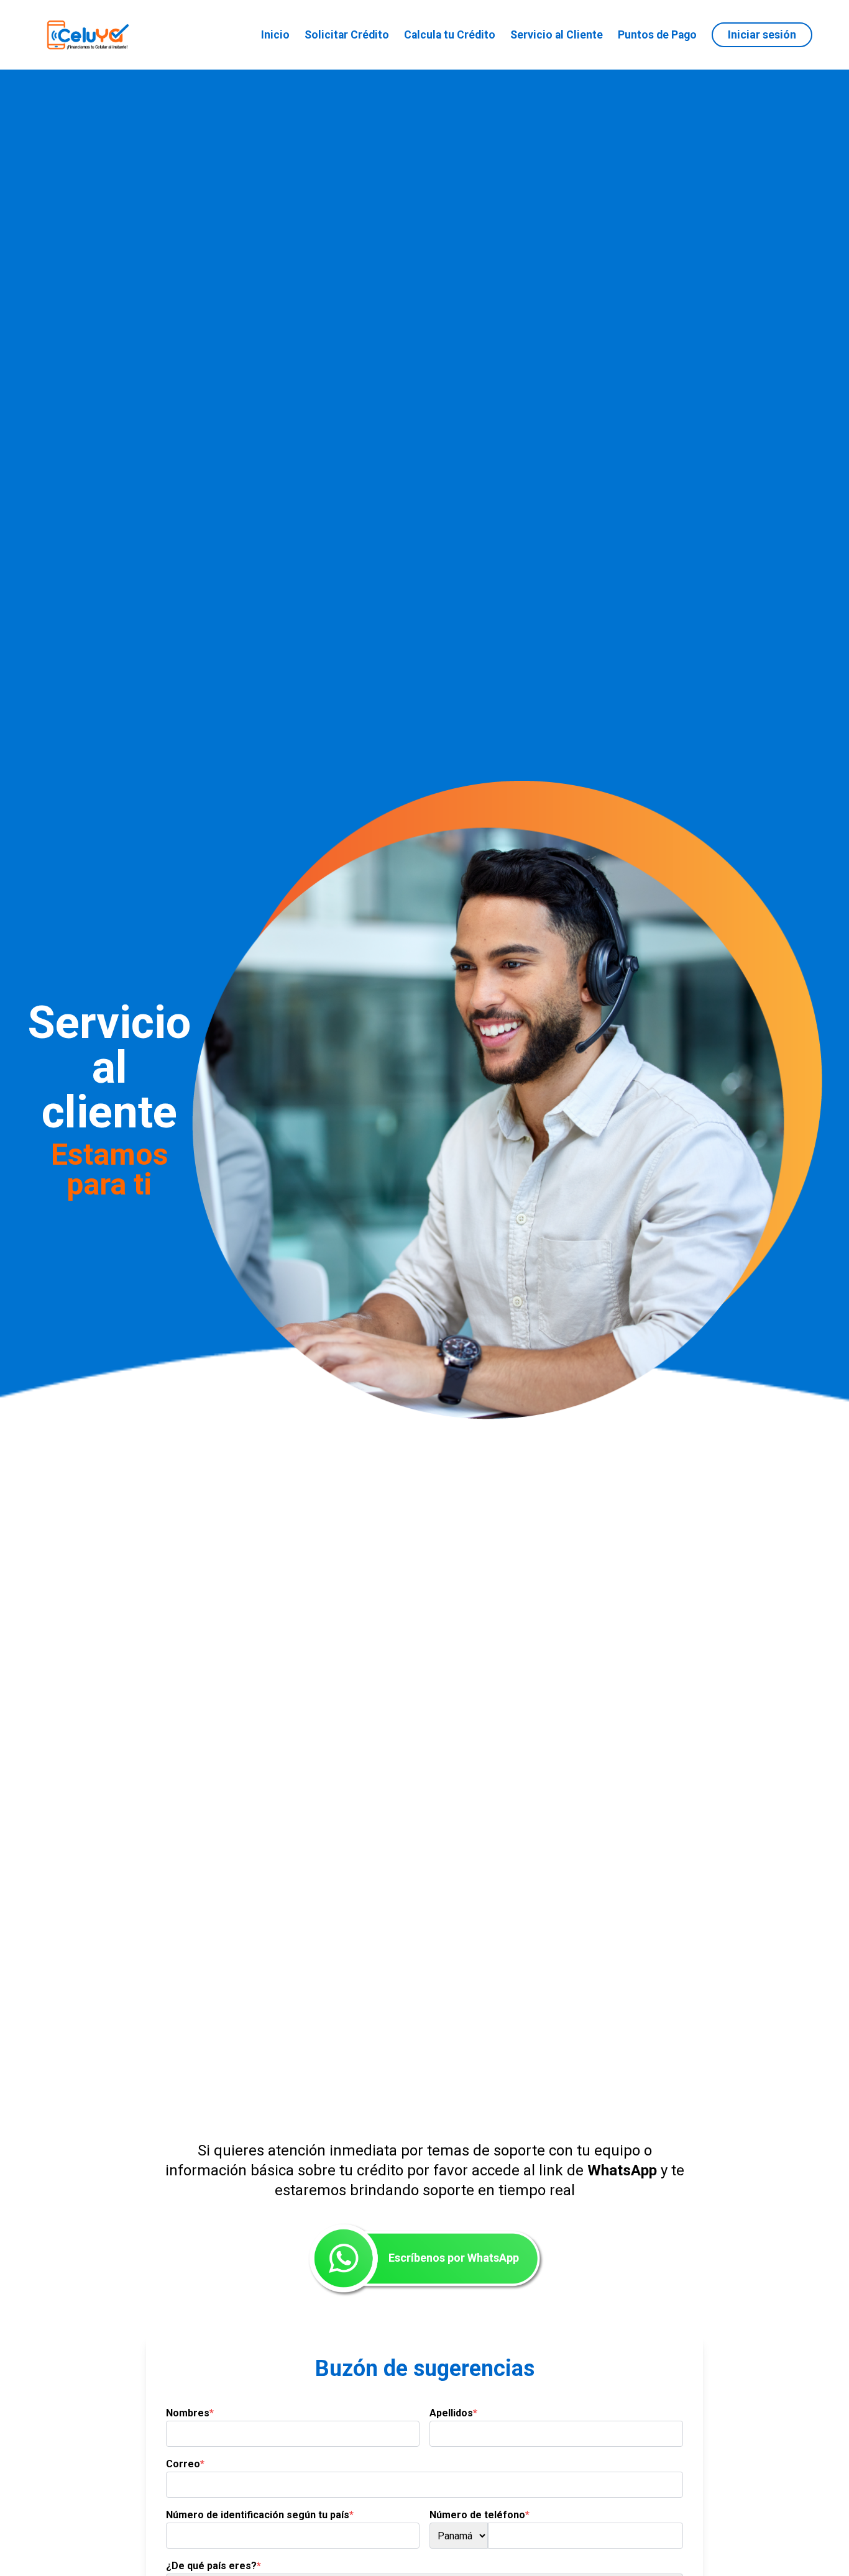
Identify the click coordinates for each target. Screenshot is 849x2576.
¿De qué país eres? (213, 2566)
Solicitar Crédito (347, 35)
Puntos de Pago (657, 35)
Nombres (190, 2413)
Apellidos (453, 2413)
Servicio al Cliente (557, 35)
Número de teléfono (480, 2515)
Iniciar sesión (762, 34)
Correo (185, 2464)
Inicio (275, 35)
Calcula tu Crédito (450, 35)
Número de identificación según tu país (260, 2515)
